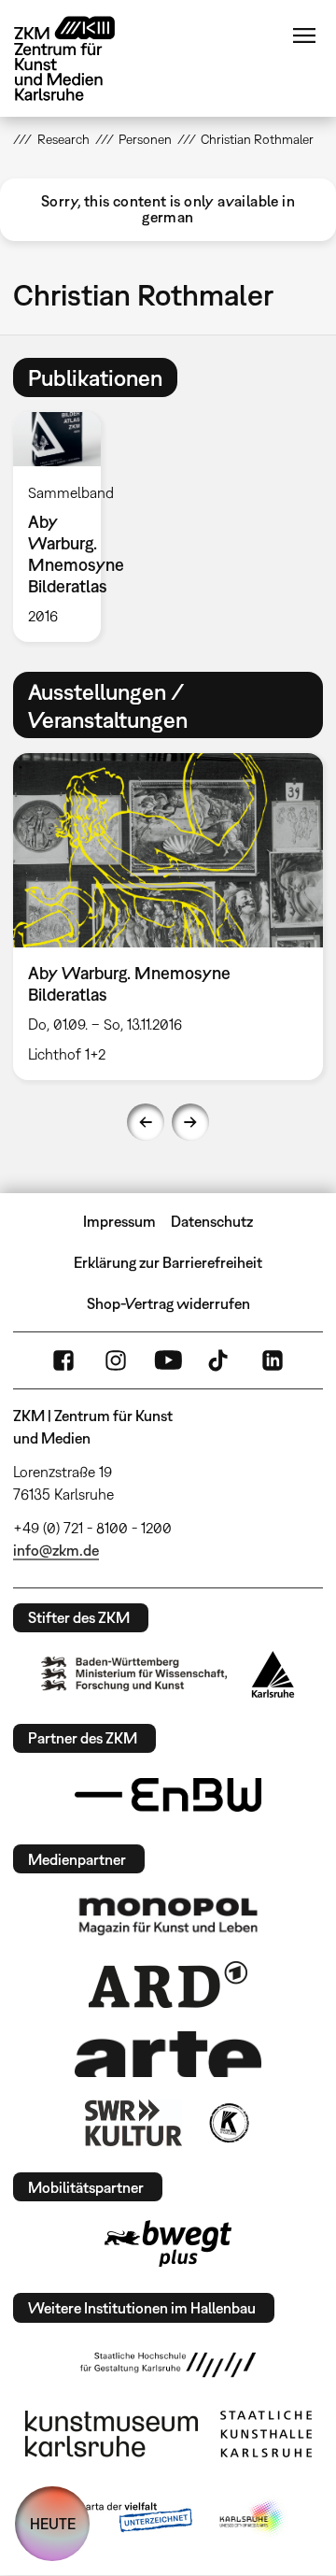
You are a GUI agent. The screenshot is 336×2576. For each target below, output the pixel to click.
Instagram (116, 1360)
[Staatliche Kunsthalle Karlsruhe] (266, 2434)
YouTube (168, 1360)
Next (190, 1122)
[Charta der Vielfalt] (120, 2518)
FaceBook (63, 1360)
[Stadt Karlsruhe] (273, 1674)
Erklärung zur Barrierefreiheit (168, 1262)
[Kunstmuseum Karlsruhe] (112, 2434)
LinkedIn (273, 1360)
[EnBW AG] (168, 1795)
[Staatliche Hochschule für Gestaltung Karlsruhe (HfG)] (168, 2365)
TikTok (220, 1360)
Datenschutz (212, 1221)
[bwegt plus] (168, 2243)
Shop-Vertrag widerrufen (168, 1303)
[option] (64, 527)
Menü (304, 36)
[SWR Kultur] (133, 2123)
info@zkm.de (56, 1550)
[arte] (168, 2054)
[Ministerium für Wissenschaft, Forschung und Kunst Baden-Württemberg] (134, 1674)
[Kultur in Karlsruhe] (228, 2123)
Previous (146, 1122)
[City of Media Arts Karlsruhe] (253, 2518)
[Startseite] (78, 58)
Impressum (119, 1221)
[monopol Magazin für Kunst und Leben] (168, 1915)
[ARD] (168, 1985)
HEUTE (53, 2524)
